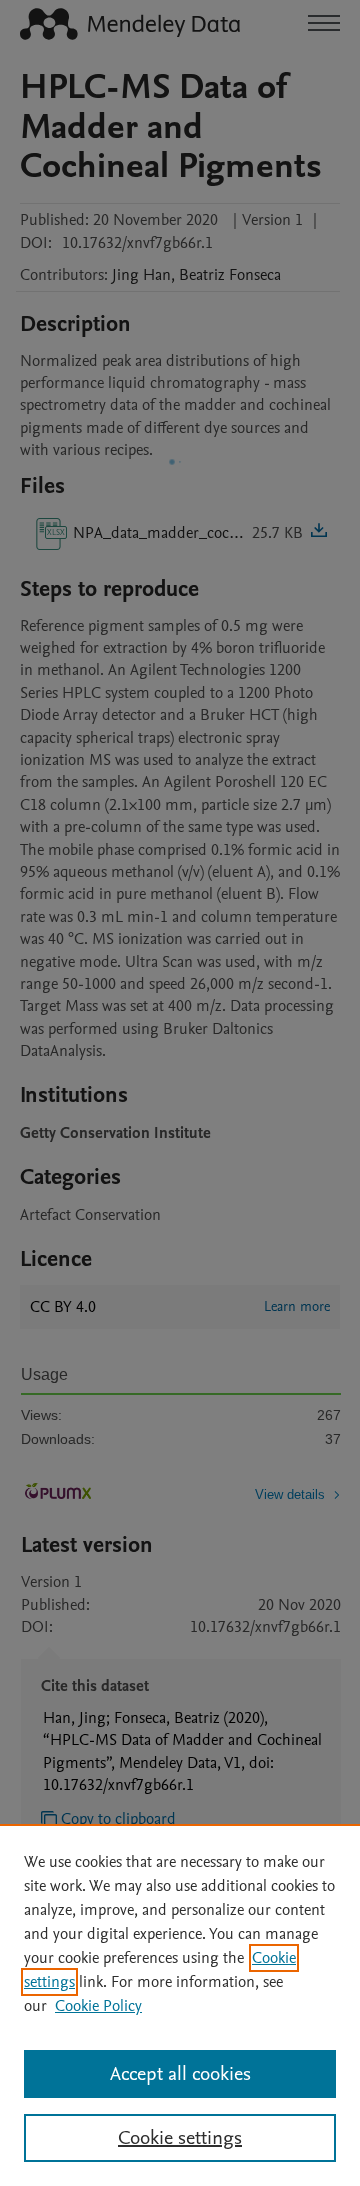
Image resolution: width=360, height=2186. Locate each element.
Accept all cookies (180, 2074)
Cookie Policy (98, 2006)
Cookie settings (180, 2138)
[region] (180, 2005)
